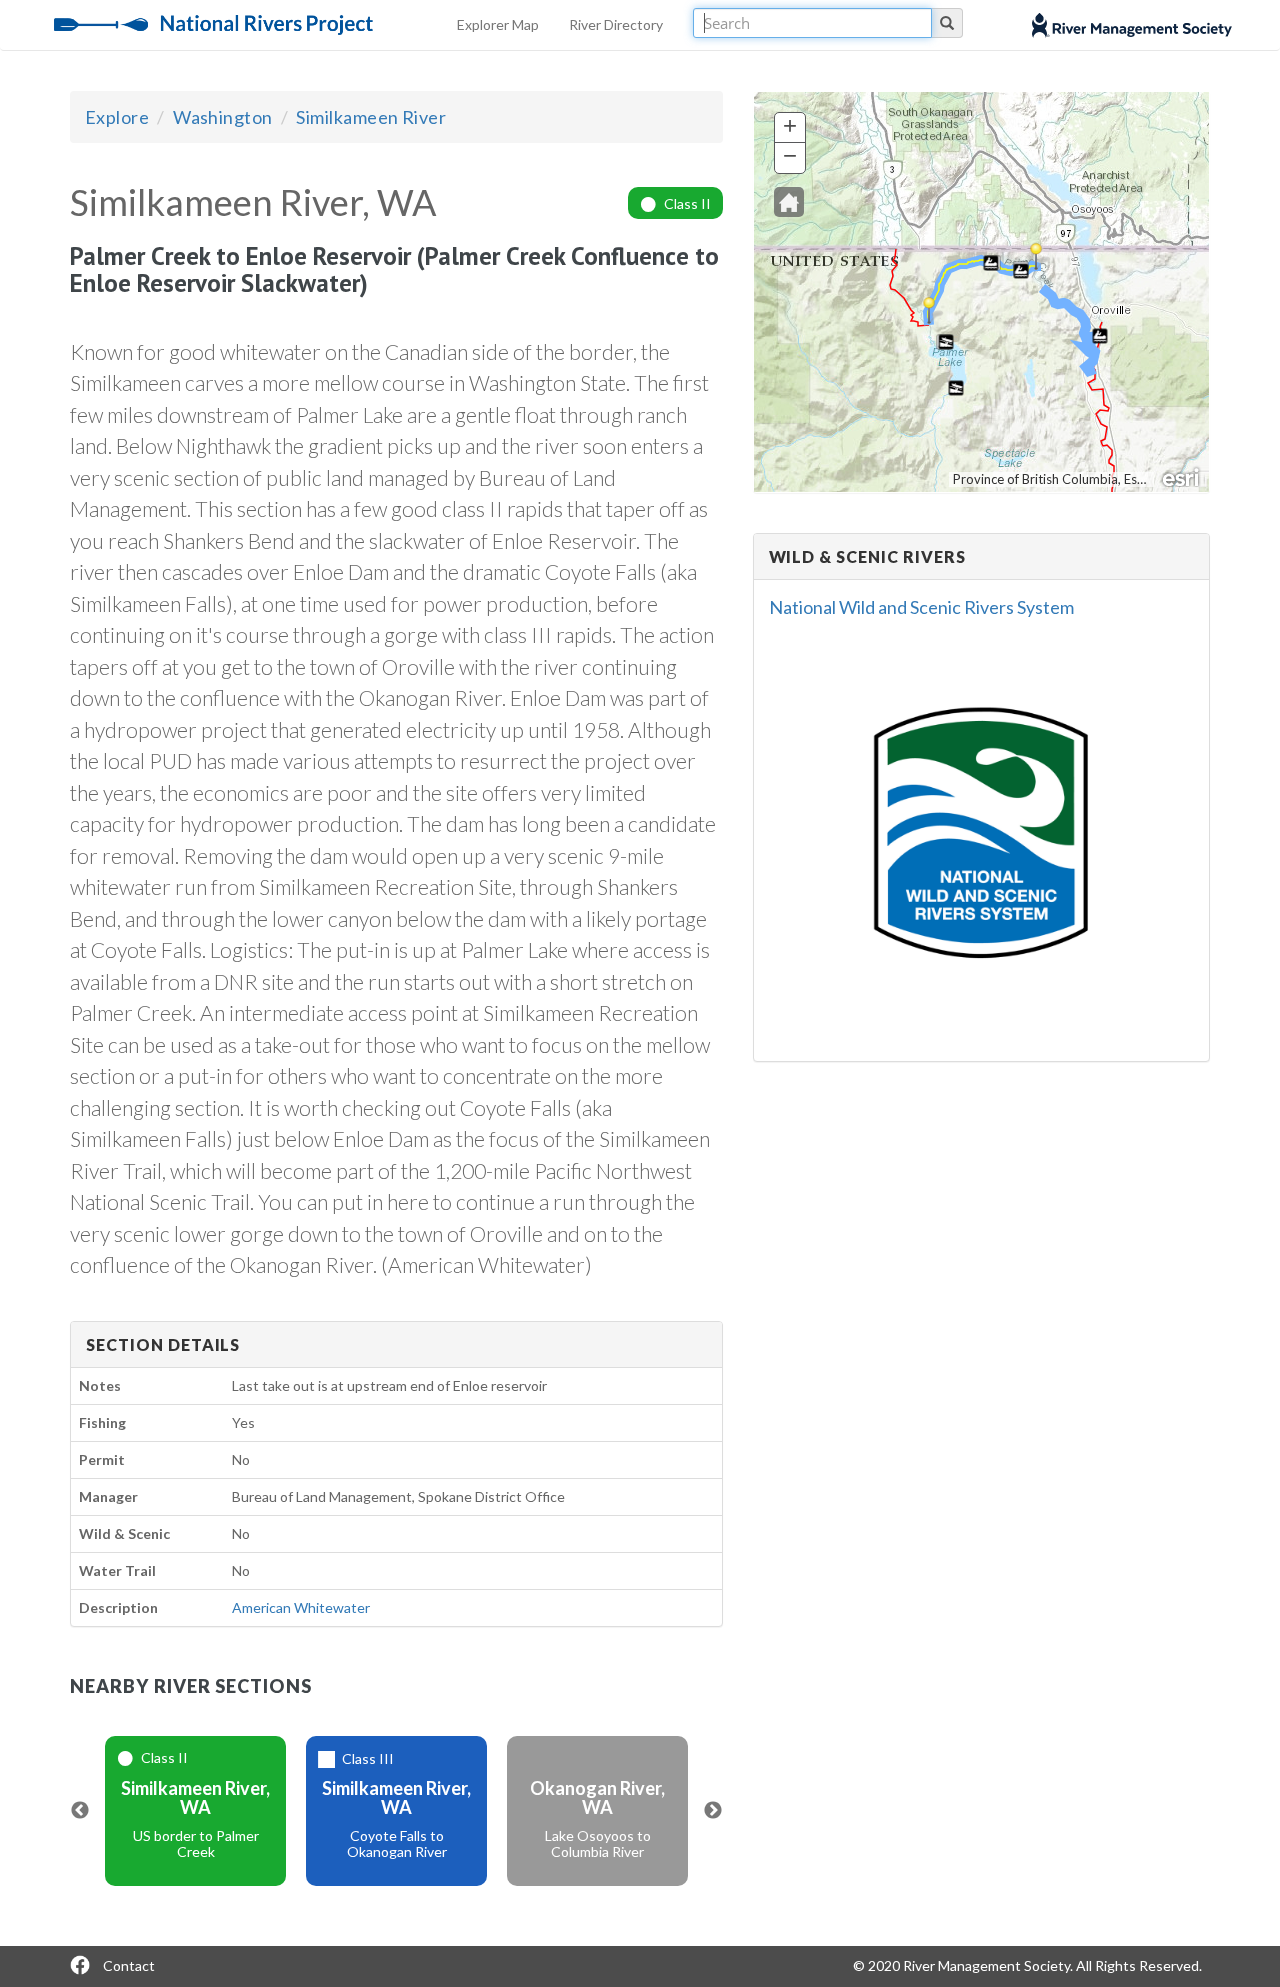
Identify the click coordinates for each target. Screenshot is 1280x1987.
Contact (129, 1965)
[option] (195, 1811)
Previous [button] (80, 1811)
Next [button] (713, 1811)
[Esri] (1182, 476)
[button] (789, 202)
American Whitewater (301, 1607)
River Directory (616, 24)
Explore (117, 117)
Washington (223, 117)
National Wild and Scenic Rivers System (921, 607)
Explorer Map (498, 24)
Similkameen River (371, 117)
